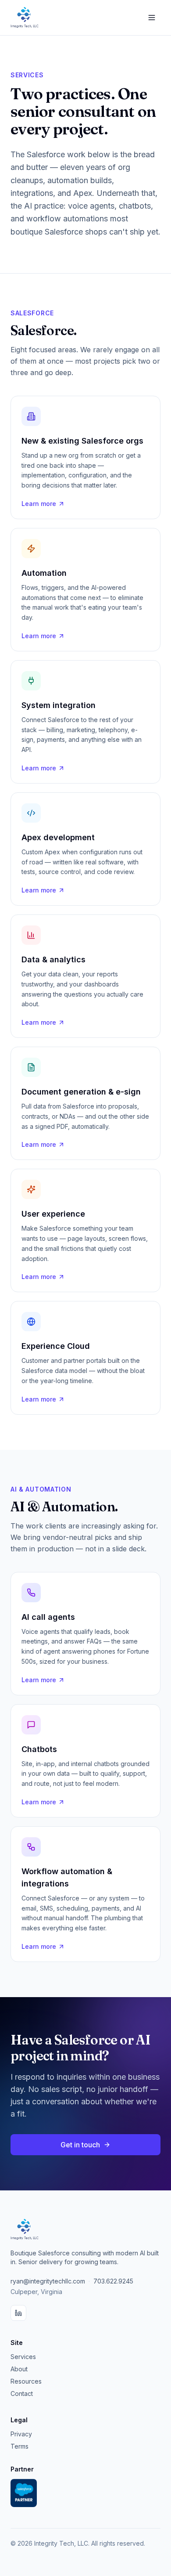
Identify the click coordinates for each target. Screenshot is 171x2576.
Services (23, 2357)
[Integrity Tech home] (25, 18)
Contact (22, 2394)
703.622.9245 (113, 2281)
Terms (20, 2446)
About (19, 2369)
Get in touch (80, 2145)
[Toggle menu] (152, 18)
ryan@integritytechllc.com (48, 2281)
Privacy (21, 2434)
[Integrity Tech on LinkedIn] (18, 2313)
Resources (26, 2381)
